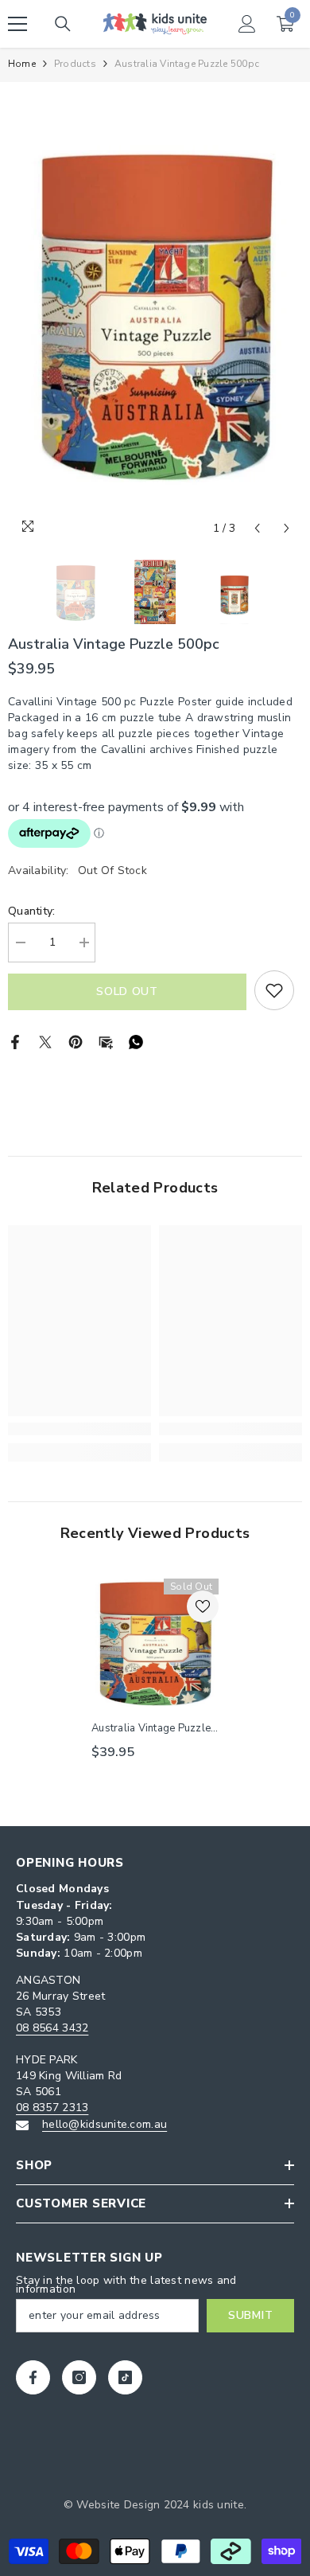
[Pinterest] (76, 1041)
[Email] (106, 1041)
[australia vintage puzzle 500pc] (155, 1642)
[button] (257, 528)
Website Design (118, 2505)
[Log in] (247, 24)
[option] (155, 313)
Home (22, 64)
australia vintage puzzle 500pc (151, 1728)
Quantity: (32, 911)
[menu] (17, 24)
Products (75, 64)
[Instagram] (79, 2377)
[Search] (63, 24)
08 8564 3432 (52, 2028)
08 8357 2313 (52, 2108)
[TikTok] (125, 2377)
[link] (79, 1429)
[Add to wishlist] (274, 990)
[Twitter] (45, 1041)
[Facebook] (15, 1041)
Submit (250, 2315)
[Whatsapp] (136, 1041)
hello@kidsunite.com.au (105, 2124)
